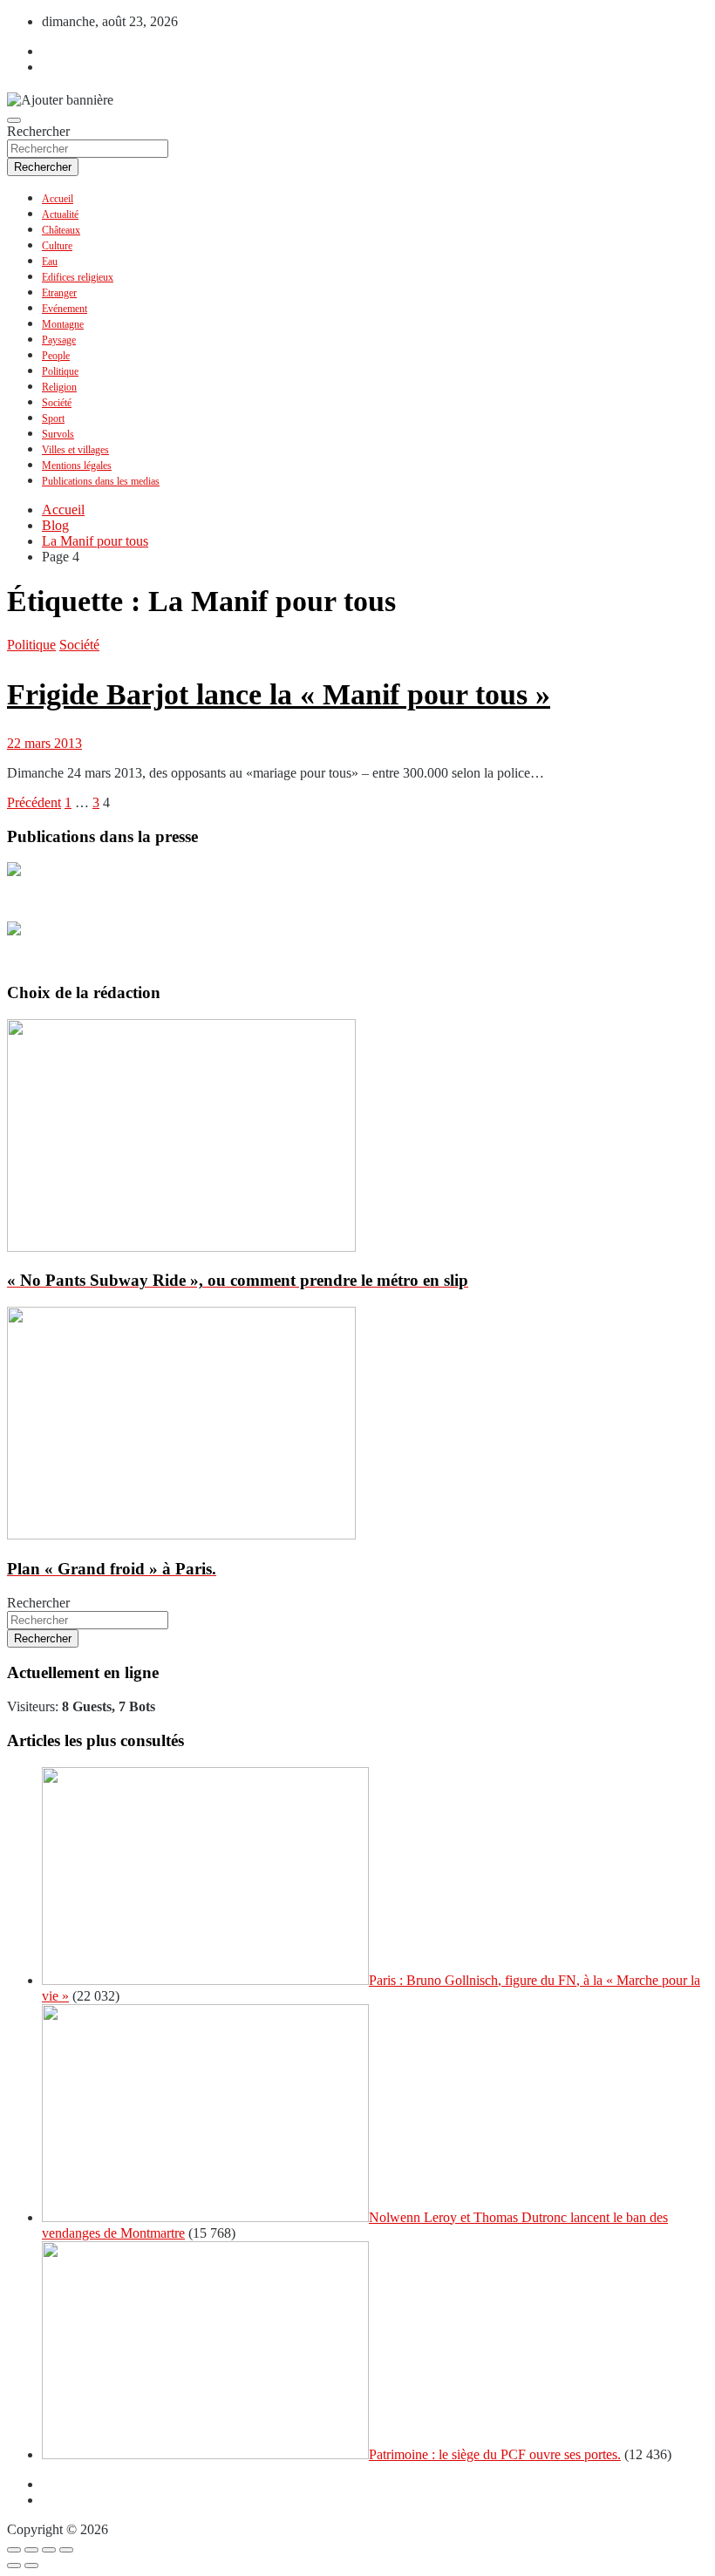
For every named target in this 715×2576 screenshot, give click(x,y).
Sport (53, 418)
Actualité (60, 214)
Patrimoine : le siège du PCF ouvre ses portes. (495, 2454)
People (56, 356)
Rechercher (38, 131)
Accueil (58, 199)
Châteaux (61, 230)
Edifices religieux (78, 277)
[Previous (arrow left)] (14, 2566)
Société (57, 403)
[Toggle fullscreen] (49, 2550)
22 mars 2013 (44, 743)
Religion (59, 387)
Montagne (63, 324)
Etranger (59, 293)
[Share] (31, 2550)
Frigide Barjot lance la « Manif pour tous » (279, 694)
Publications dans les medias (101, 481)
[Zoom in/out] (66, 2550)
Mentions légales (77, 466)
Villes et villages (75, 450)
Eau (50, 262)
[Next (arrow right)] (31, 2566)
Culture (57, 246)
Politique (60, 371)
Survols (58, 434)
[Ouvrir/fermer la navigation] (14, 120)
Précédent (34, 802)
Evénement (65, 309)
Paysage (59, 340)
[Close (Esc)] (14, 2550)
